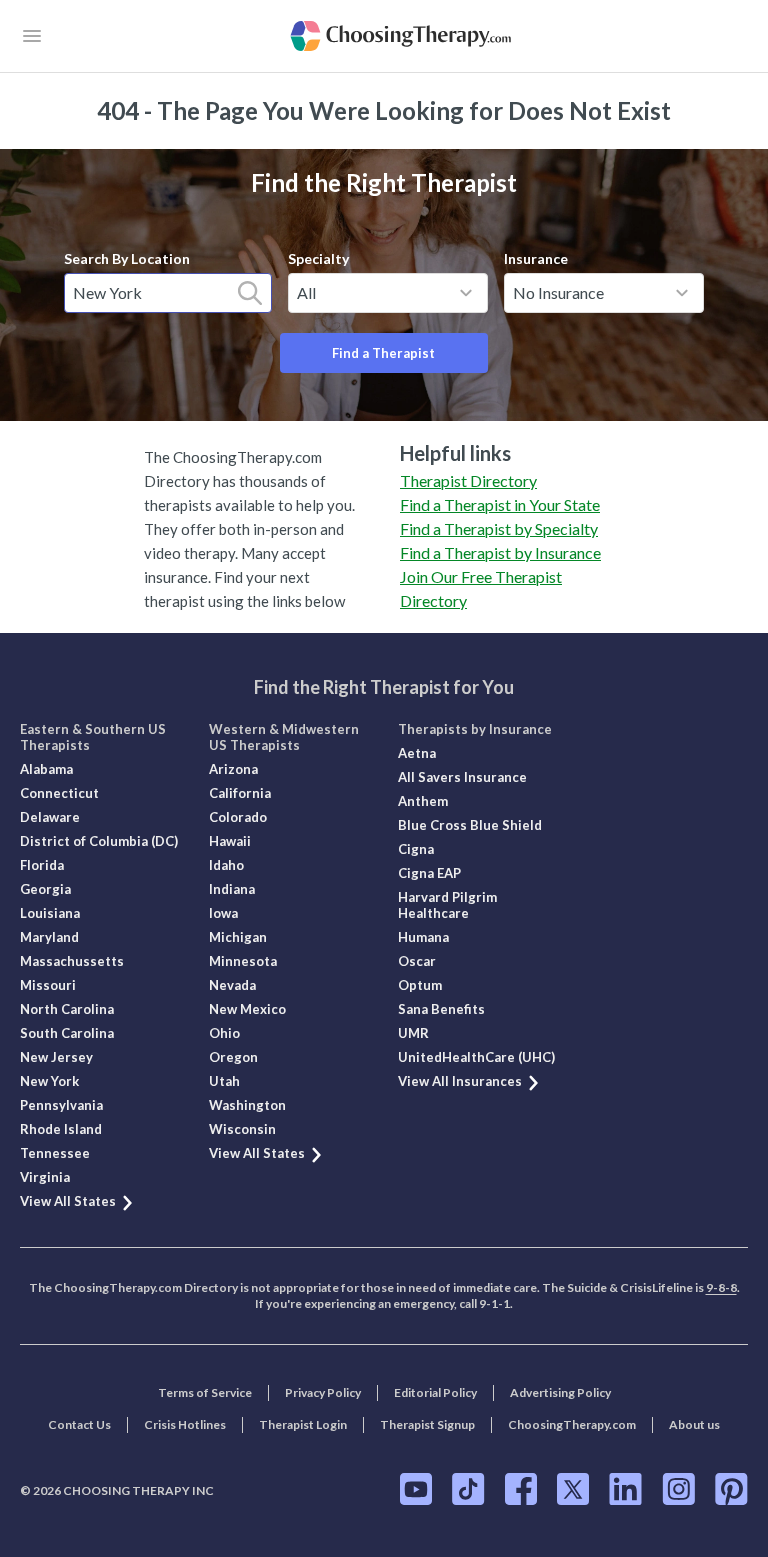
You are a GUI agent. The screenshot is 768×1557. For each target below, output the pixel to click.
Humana (423, 937)
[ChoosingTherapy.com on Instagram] (678, 1489)
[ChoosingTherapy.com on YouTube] (416, 1489)
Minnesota (243, 961)
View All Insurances (460, 1081)
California (240, 793)
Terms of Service (205, 1392)
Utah (224, 1081)
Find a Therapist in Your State (500, 504)
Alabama (46, 769)
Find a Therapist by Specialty (499, 528)
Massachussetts (72, 961)
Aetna (417, 753)
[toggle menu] (466, 293)
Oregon (233, 1057)
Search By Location (127, 258)
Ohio (224, 1033)
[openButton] (32, 36)
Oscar (417, 961)
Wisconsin (242, 1129)
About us (694, 1424)
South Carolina (67, 1033)
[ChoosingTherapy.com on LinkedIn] (625, 1489)
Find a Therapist (383, 353)
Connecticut (59, 793)
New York (49, 1081)
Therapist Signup (427, 1424)
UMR (413, 1033)
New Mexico (247, 1009)
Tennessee (55, 1153)
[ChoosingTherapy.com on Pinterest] (731, 1489)
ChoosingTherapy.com (572, 1424)
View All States (68, 1201)
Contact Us (79, 1424)
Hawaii (230, 841)
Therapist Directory (468, 480)
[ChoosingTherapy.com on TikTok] (468, 1489)
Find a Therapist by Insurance (500, 552)
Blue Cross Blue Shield (470, 825)
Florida (42, 865)
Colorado (238, 817)
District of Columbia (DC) (99, 841)
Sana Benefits (441, 1009)
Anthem (423, 801)
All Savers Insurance (462, 777)
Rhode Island (61, 1129)
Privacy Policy (323, 1392)
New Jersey (56, 1057)
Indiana (232, 889)
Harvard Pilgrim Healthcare (447, 905)
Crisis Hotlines (185, 1424)
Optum (420, 985)
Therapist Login (303, 1424)
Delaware (50, 817)
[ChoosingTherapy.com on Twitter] (573, 1489)
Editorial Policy (435, 1392)
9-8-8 (721, 1287)
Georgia (45, 889)
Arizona (233, 769)
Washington (247, 1105)
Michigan (238, 937)
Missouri (48, 985)
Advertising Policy (560, 1392)
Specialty (318, 258)
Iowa (223, 913)
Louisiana (50, 913)
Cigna (416, 849)
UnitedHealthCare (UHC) (476, 1057)
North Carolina (67, 1009)
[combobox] (168, 293)
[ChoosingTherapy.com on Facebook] (521, 1489)
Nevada (232, 985)
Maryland (49, 937)
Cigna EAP (429, 873)
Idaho (226, 865)
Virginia (45, 1177)
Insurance (536, 258)
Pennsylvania (61, 1105)
